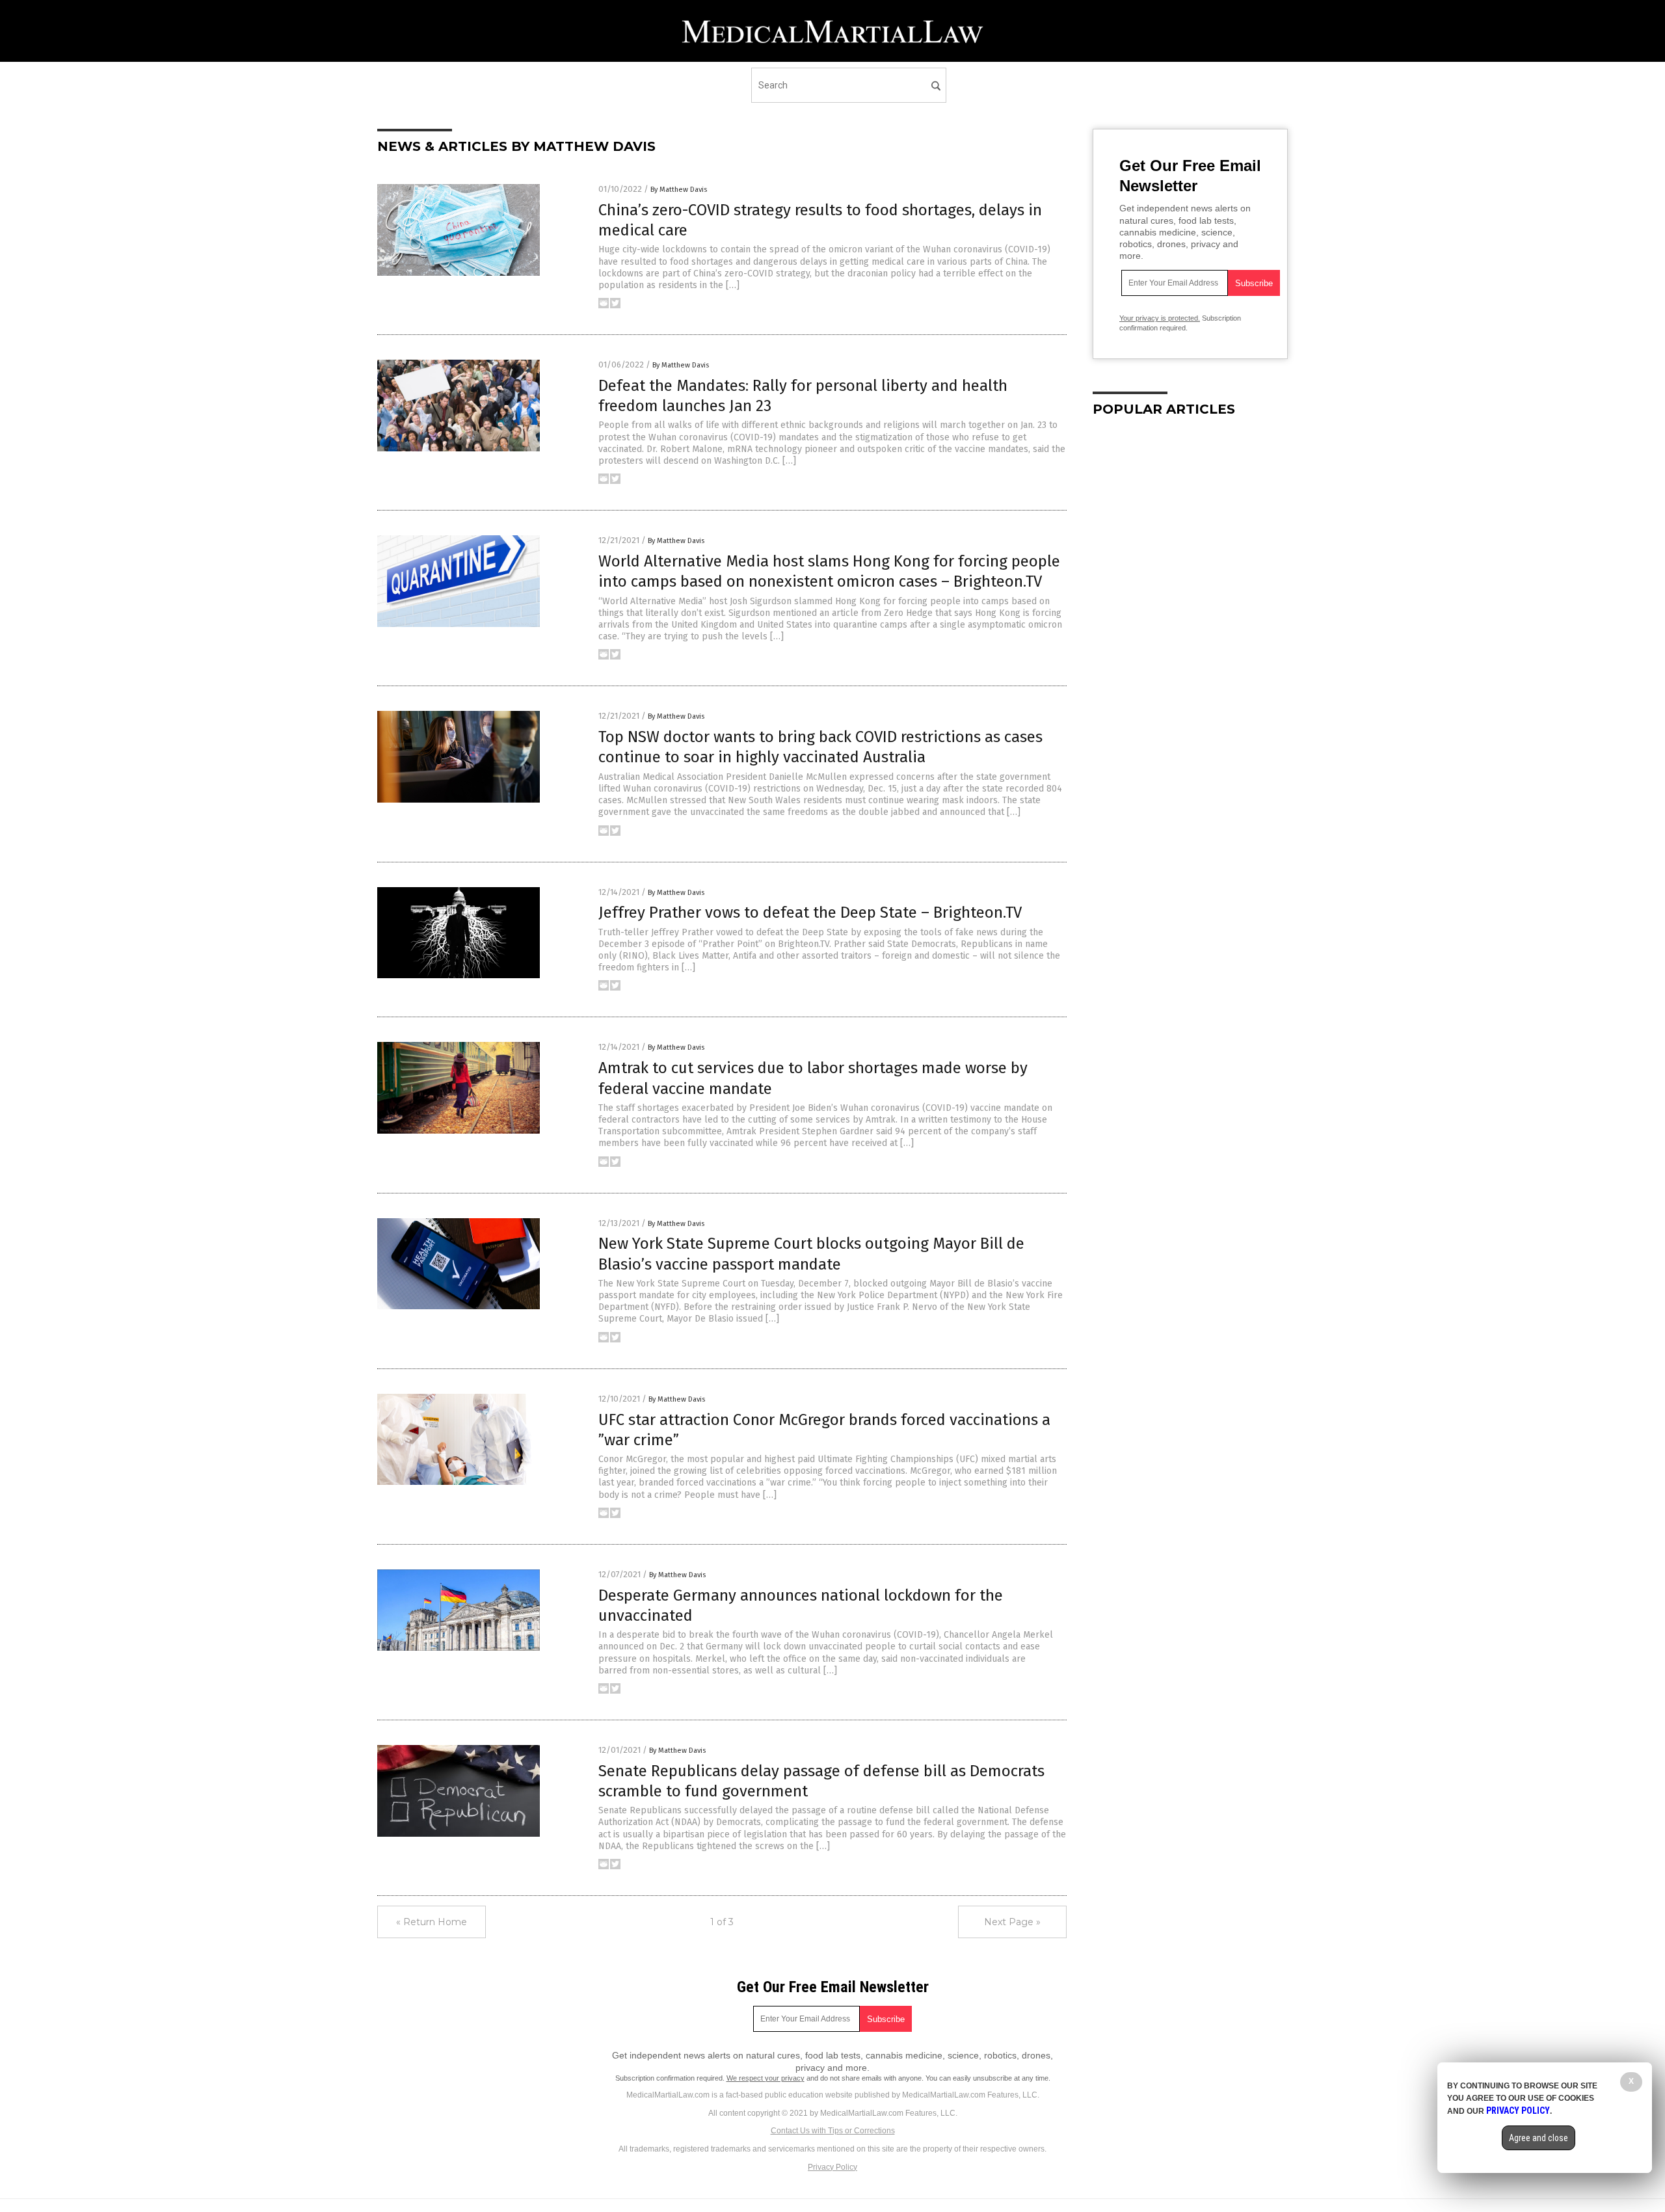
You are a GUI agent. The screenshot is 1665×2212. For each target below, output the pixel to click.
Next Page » (1012, 1922)
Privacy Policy (832, 2167)
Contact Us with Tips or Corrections (833, 2131)
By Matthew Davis (679, 190)
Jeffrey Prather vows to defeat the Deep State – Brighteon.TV (810, 913)
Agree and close (1538, 2138)
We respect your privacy (766, 2078)
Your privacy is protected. (1160, 318)
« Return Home (432, 1922)
